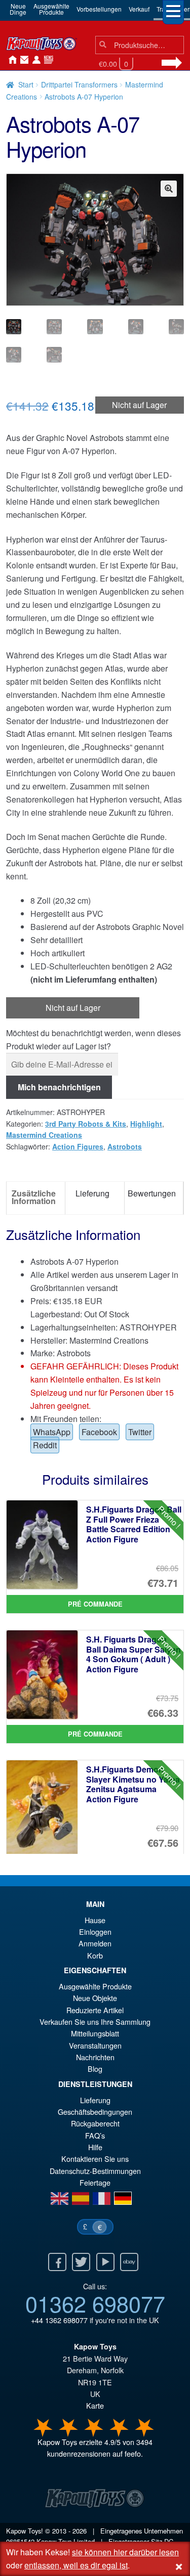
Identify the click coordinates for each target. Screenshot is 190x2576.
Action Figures (78, 1146)
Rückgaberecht (95, 2123)
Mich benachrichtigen (59, 1087)
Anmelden (34, 60)
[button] (169, 189)
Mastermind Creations (44, 1135)
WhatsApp (52, 1432)
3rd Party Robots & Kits (86, 1124)
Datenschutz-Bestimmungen (95, 2171)
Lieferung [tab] (92, 1193)
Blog (95, 2069)
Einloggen (95, 1931)
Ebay (129, 2262)
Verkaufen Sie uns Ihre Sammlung (95, 2022)
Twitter (140, 1432)
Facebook (99, 1432)
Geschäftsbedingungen (95, 2112)
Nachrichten (47, 60)
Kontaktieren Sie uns (22, 60)
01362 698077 (95, 2303)
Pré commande (95, 1604)
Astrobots (125, 1146)
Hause (10, 60)
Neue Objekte (95, 1998)
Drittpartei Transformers (79, 84)
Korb (95, 1955)
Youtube (105, 2262)
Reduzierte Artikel (95, 2010)
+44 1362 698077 (59, 2320)
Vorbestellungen (99, 9)
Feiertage (95, 2182)
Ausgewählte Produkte (95, 1986)
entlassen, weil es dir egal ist (76, 2565)
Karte (95, 2405)
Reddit (45, 1445)
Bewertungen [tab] (152, 1193)
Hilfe (95, 2147)
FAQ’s (95, 2135)
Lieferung (95, 2100)
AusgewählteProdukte (51, 9)
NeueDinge (18, 9)
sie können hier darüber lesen (125, 2552)
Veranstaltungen (95, 2045)
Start (26, 84)
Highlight (146, 1124)
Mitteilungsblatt (95, 2033)
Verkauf (139, 9)
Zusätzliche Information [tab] (34, 1197)
